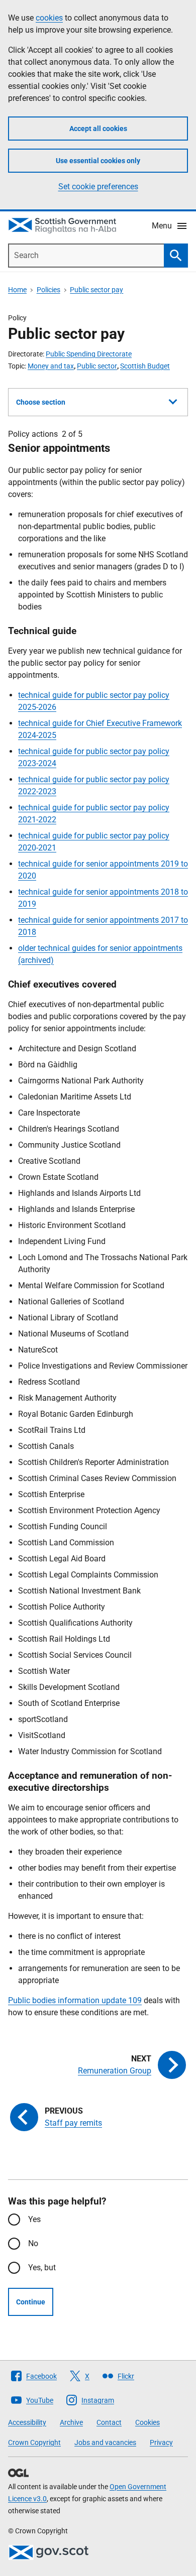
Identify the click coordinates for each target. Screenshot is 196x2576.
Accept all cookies (98, 129)
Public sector (97, 366)
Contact (109, 2422)
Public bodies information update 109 (75, 2000)
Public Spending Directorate (89, 354)
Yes (34, 2219)
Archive (71, 2422)
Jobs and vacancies (105, 2442)
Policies (48, 290)
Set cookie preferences (98, 187)
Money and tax (51, 366)
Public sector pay (96, 290)
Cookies (148, 2422)
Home (17, 290)
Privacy (161, 2442)
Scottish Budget (145, 366)
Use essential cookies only (98, 161)
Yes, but (42, 2267)
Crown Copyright (34, 2442)
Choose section (41, 402)
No (33, 2243)
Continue (31, 2302)
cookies (49, 18)
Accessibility (27, 2422)
